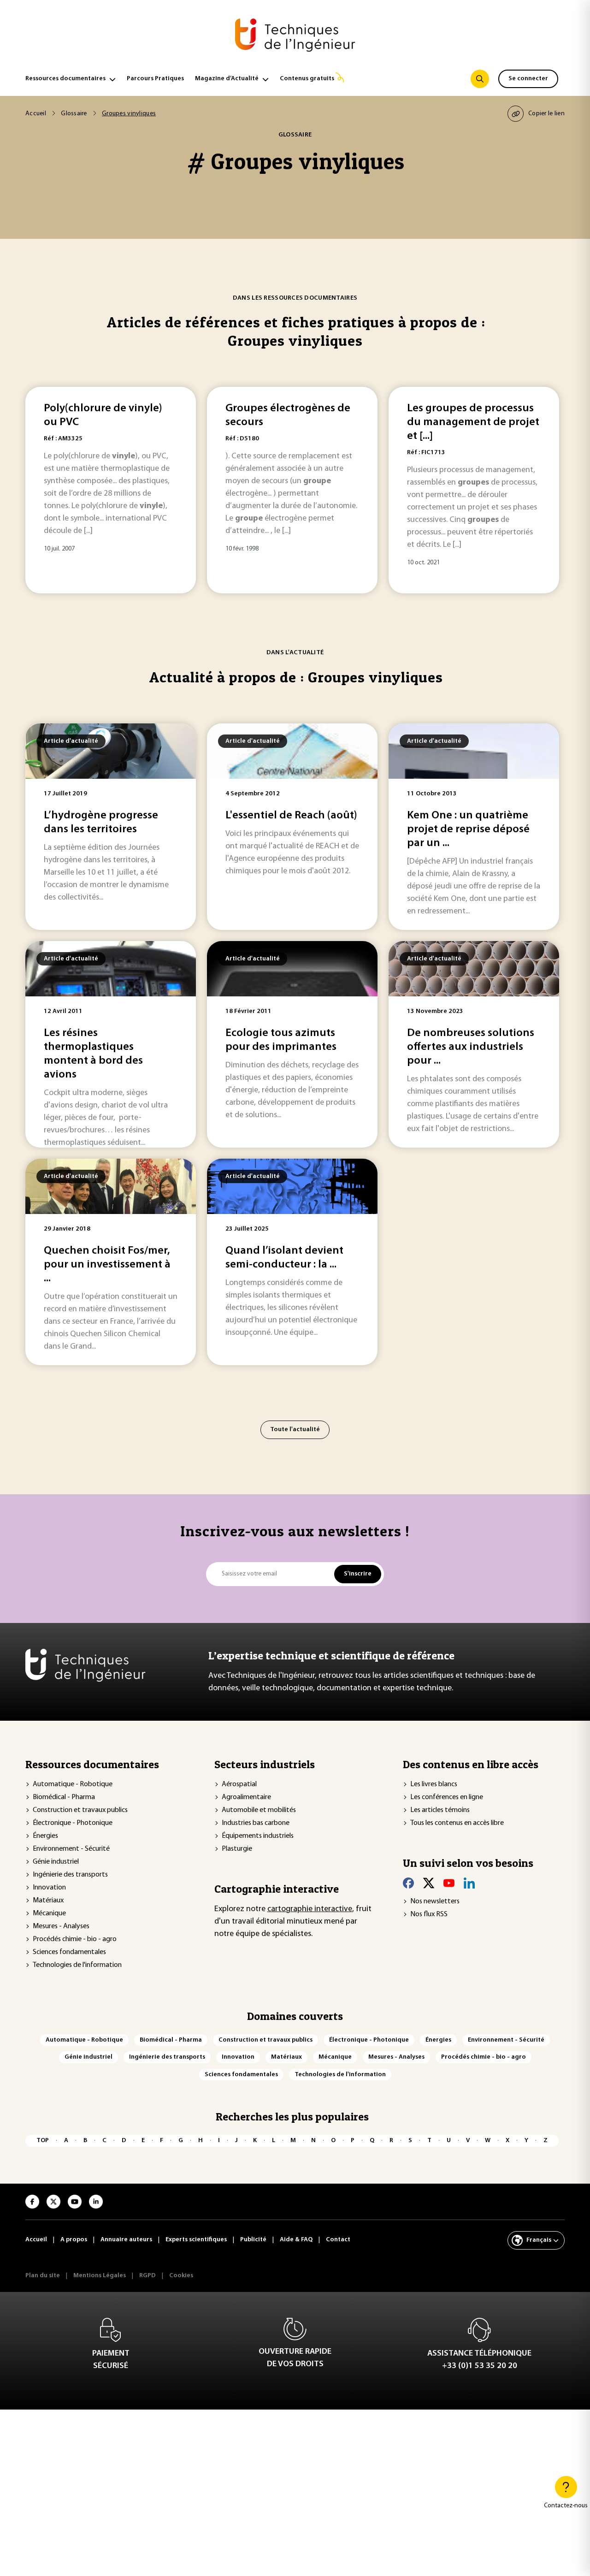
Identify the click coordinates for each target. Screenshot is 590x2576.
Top (43, 2141)
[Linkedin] (469, 1883)
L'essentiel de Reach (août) (291, 816)
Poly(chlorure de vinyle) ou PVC (103, 415)
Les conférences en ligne (447, 1797)
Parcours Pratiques (155, 79)
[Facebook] (408, 1883)
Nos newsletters (435, 1901)
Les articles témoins (440, 1810)
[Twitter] (429, 1883)
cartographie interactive (310, 1909)
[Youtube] (449, 1883)
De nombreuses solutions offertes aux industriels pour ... (471, 1047)
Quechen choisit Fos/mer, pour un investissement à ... (107, 1265)
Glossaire (74, 114)
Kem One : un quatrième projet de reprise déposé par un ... (468, 829)
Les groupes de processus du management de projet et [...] (473, 422)
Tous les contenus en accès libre (457, 1823)
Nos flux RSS (429, 1914)
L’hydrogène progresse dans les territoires (101, 823)
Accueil (36, 114)
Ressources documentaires (65, 79)
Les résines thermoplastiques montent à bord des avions (93, 1054)
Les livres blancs (434, 1784)
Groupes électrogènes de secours (288, 415)
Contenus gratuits (307, 79)
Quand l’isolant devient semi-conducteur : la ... (284, 1258)
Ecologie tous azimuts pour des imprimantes (281, 1040)
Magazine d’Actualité (227, 79)
